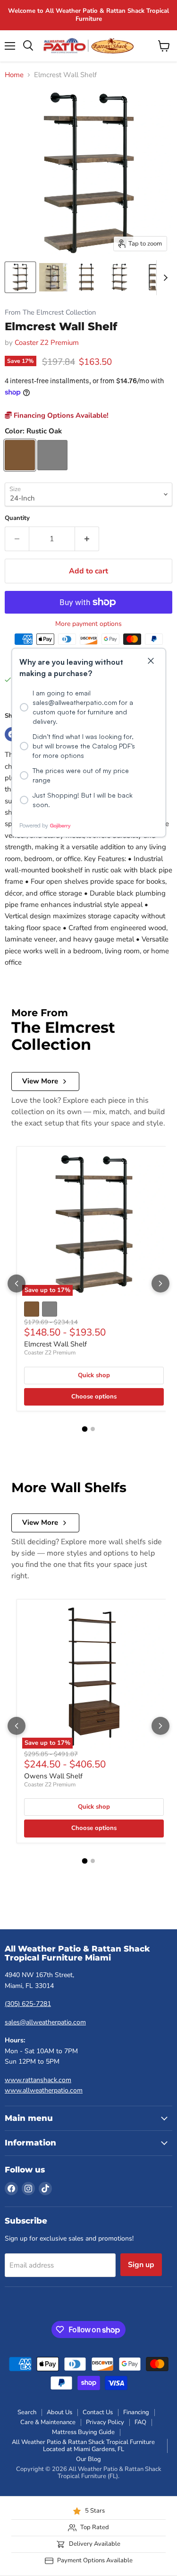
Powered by (34, 825)
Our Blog (88, 2459)
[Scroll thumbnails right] (164, 278)
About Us (59, 2412)
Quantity (17, 518)
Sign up (141, 2265)
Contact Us (98, 2412)
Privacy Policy (105, 2422)
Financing (136, 2412)
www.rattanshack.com (38, 2080)
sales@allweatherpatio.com (45, 2022)
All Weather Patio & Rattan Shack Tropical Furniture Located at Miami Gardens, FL (83, 2446)
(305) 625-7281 (28, 2004)
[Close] (151, 661)
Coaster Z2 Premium (47, 343)
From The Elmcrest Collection (50, 312)
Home (14, 75)
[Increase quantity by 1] (87, 539)
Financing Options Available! (60, 415)
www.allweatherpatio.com (44, 2090)
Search (27, 2412)
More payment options (88, 624)
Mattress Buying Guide (83, 2432)
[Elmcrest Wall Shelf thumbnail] (20, 277)
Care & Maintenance (48, 2422)
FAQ (140, 2422)
